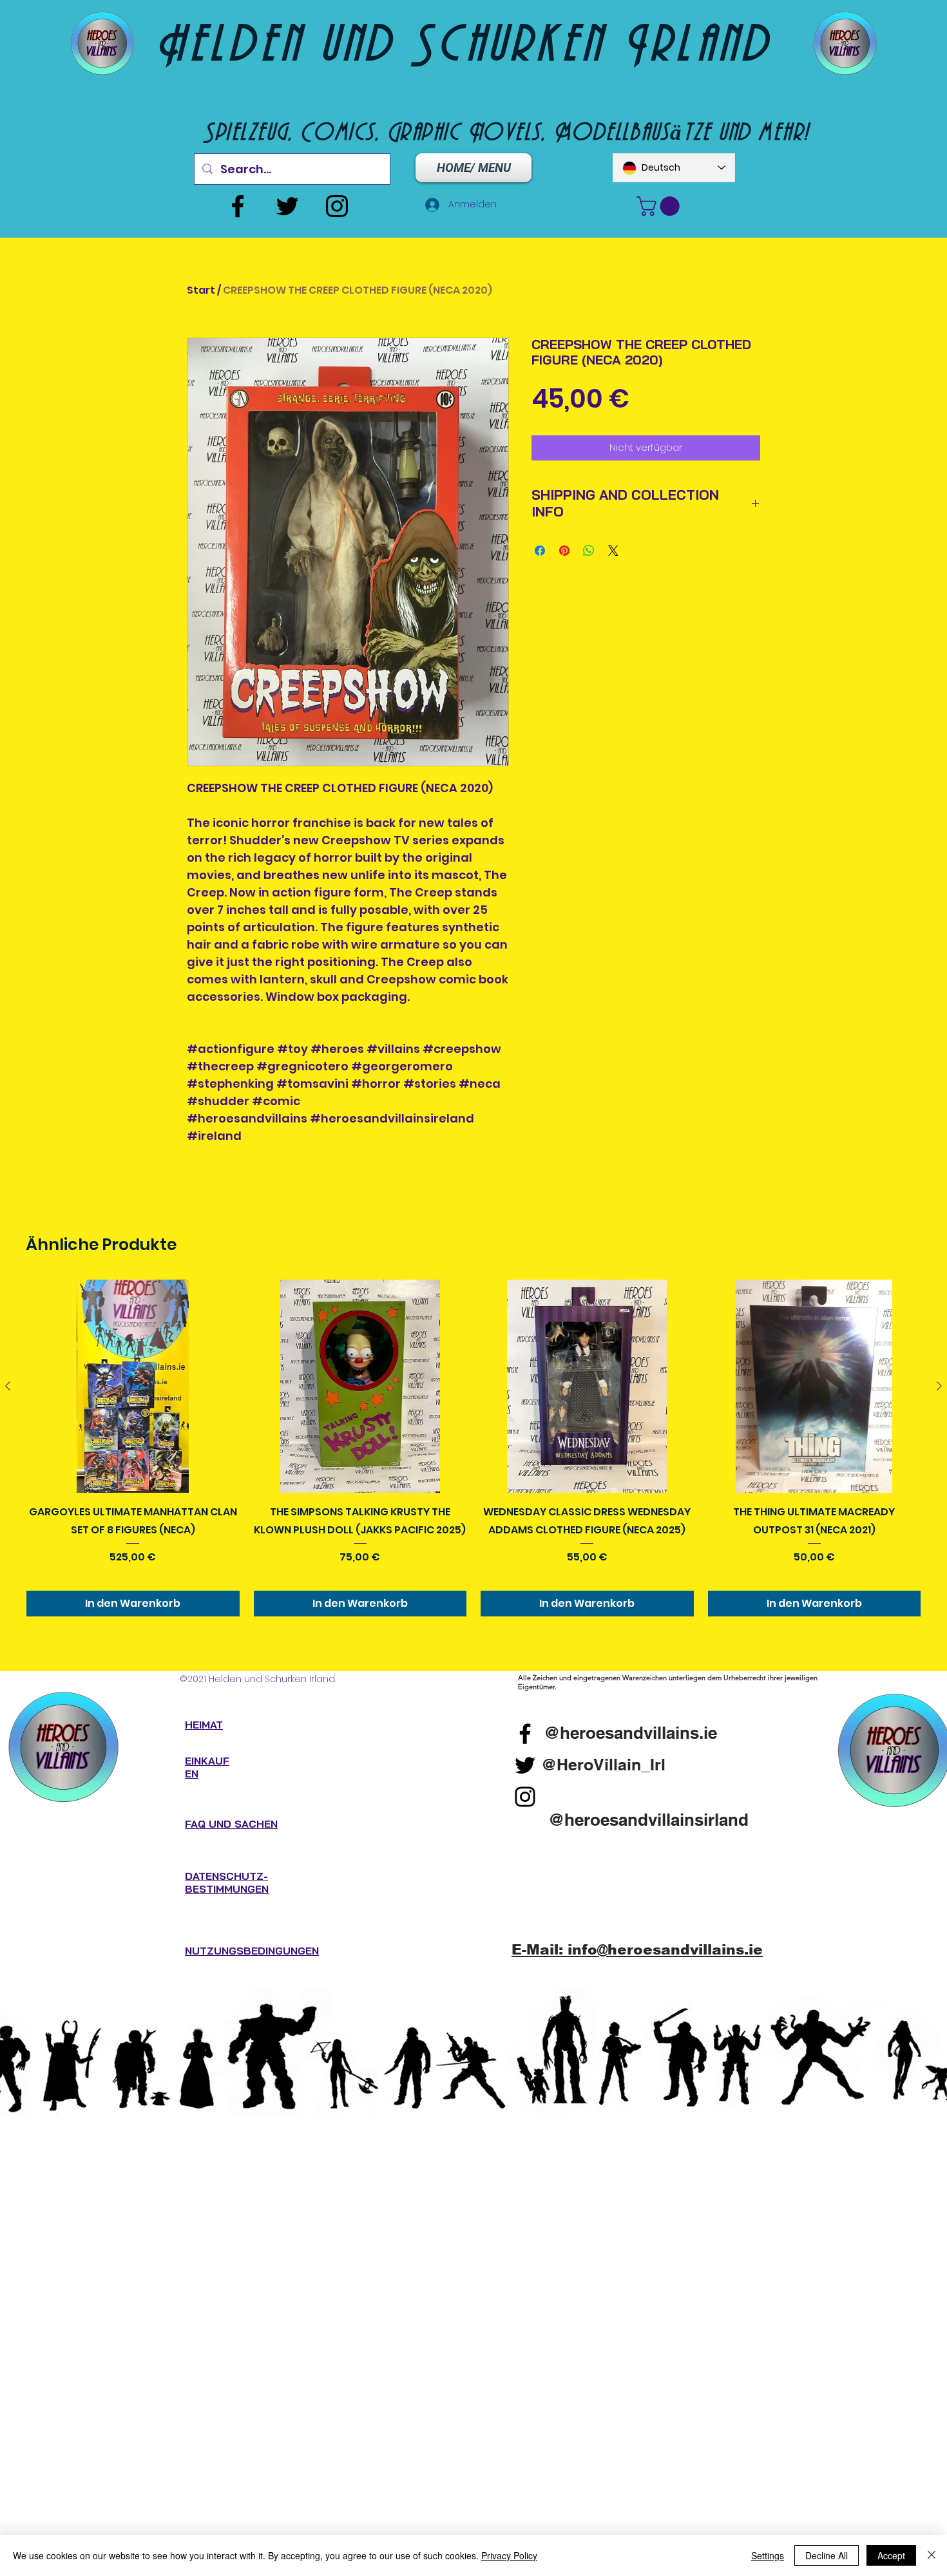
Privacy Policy (509, 2555)
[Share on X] (613, 551)
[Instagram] (337, 206)
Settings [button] (768, 2555)
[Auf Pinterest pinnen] (564, 551)
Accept (891, 2555)
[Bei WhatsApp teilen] (589, 551)
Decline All (827, 2555)
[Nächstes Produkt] (939, 1386)
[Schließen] (932, 2555)
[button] (660, 206)
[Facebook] (238, 206)
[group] (473, 1448)
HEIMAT (204, 1725)
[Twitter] (287, 206)
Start (201, 290)
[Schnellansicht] (133, 1386)
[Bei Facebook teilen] (540, 551)
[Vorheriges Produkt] (8, 1386)
